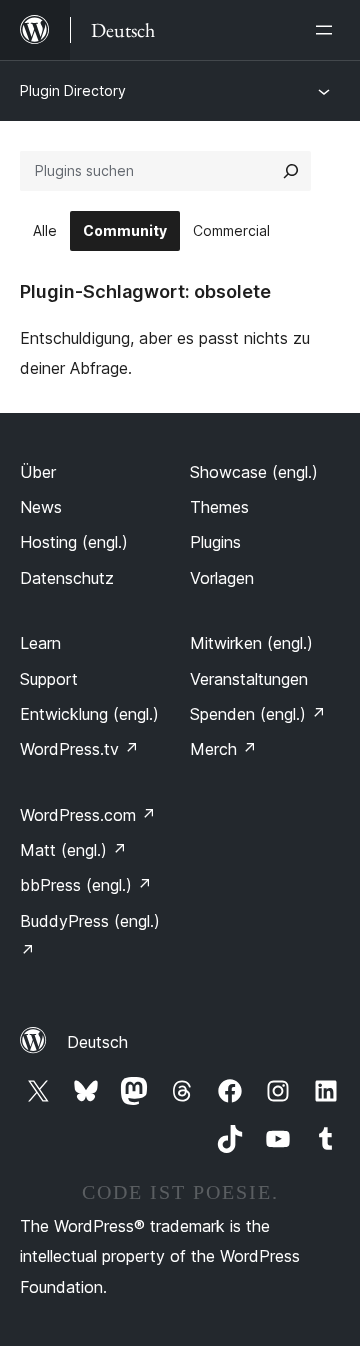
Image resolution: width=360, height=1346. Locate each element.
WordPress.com (88, 815)
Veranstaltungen (249, 679)
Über (38, 472)
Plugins (215, 542)
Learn (40, 643)
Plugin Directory (73, 90)
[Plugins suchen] (291, 171)
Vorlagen (222, 578)
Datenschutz (67, 578)
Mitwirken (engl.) (251, 643)
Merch (223, 749)
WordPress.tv (79, 749)
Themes (219, 507)
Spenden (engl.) (258, 714)
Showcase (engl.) (254, 472)
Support (49, 679)
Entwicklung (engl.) (89, 714)
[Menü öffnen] (328, 30)
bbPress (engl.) (86, 885)
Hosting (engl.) (74, 542)
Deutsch (97, 1042)
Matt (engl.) (73, 850)
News (41, 507)
